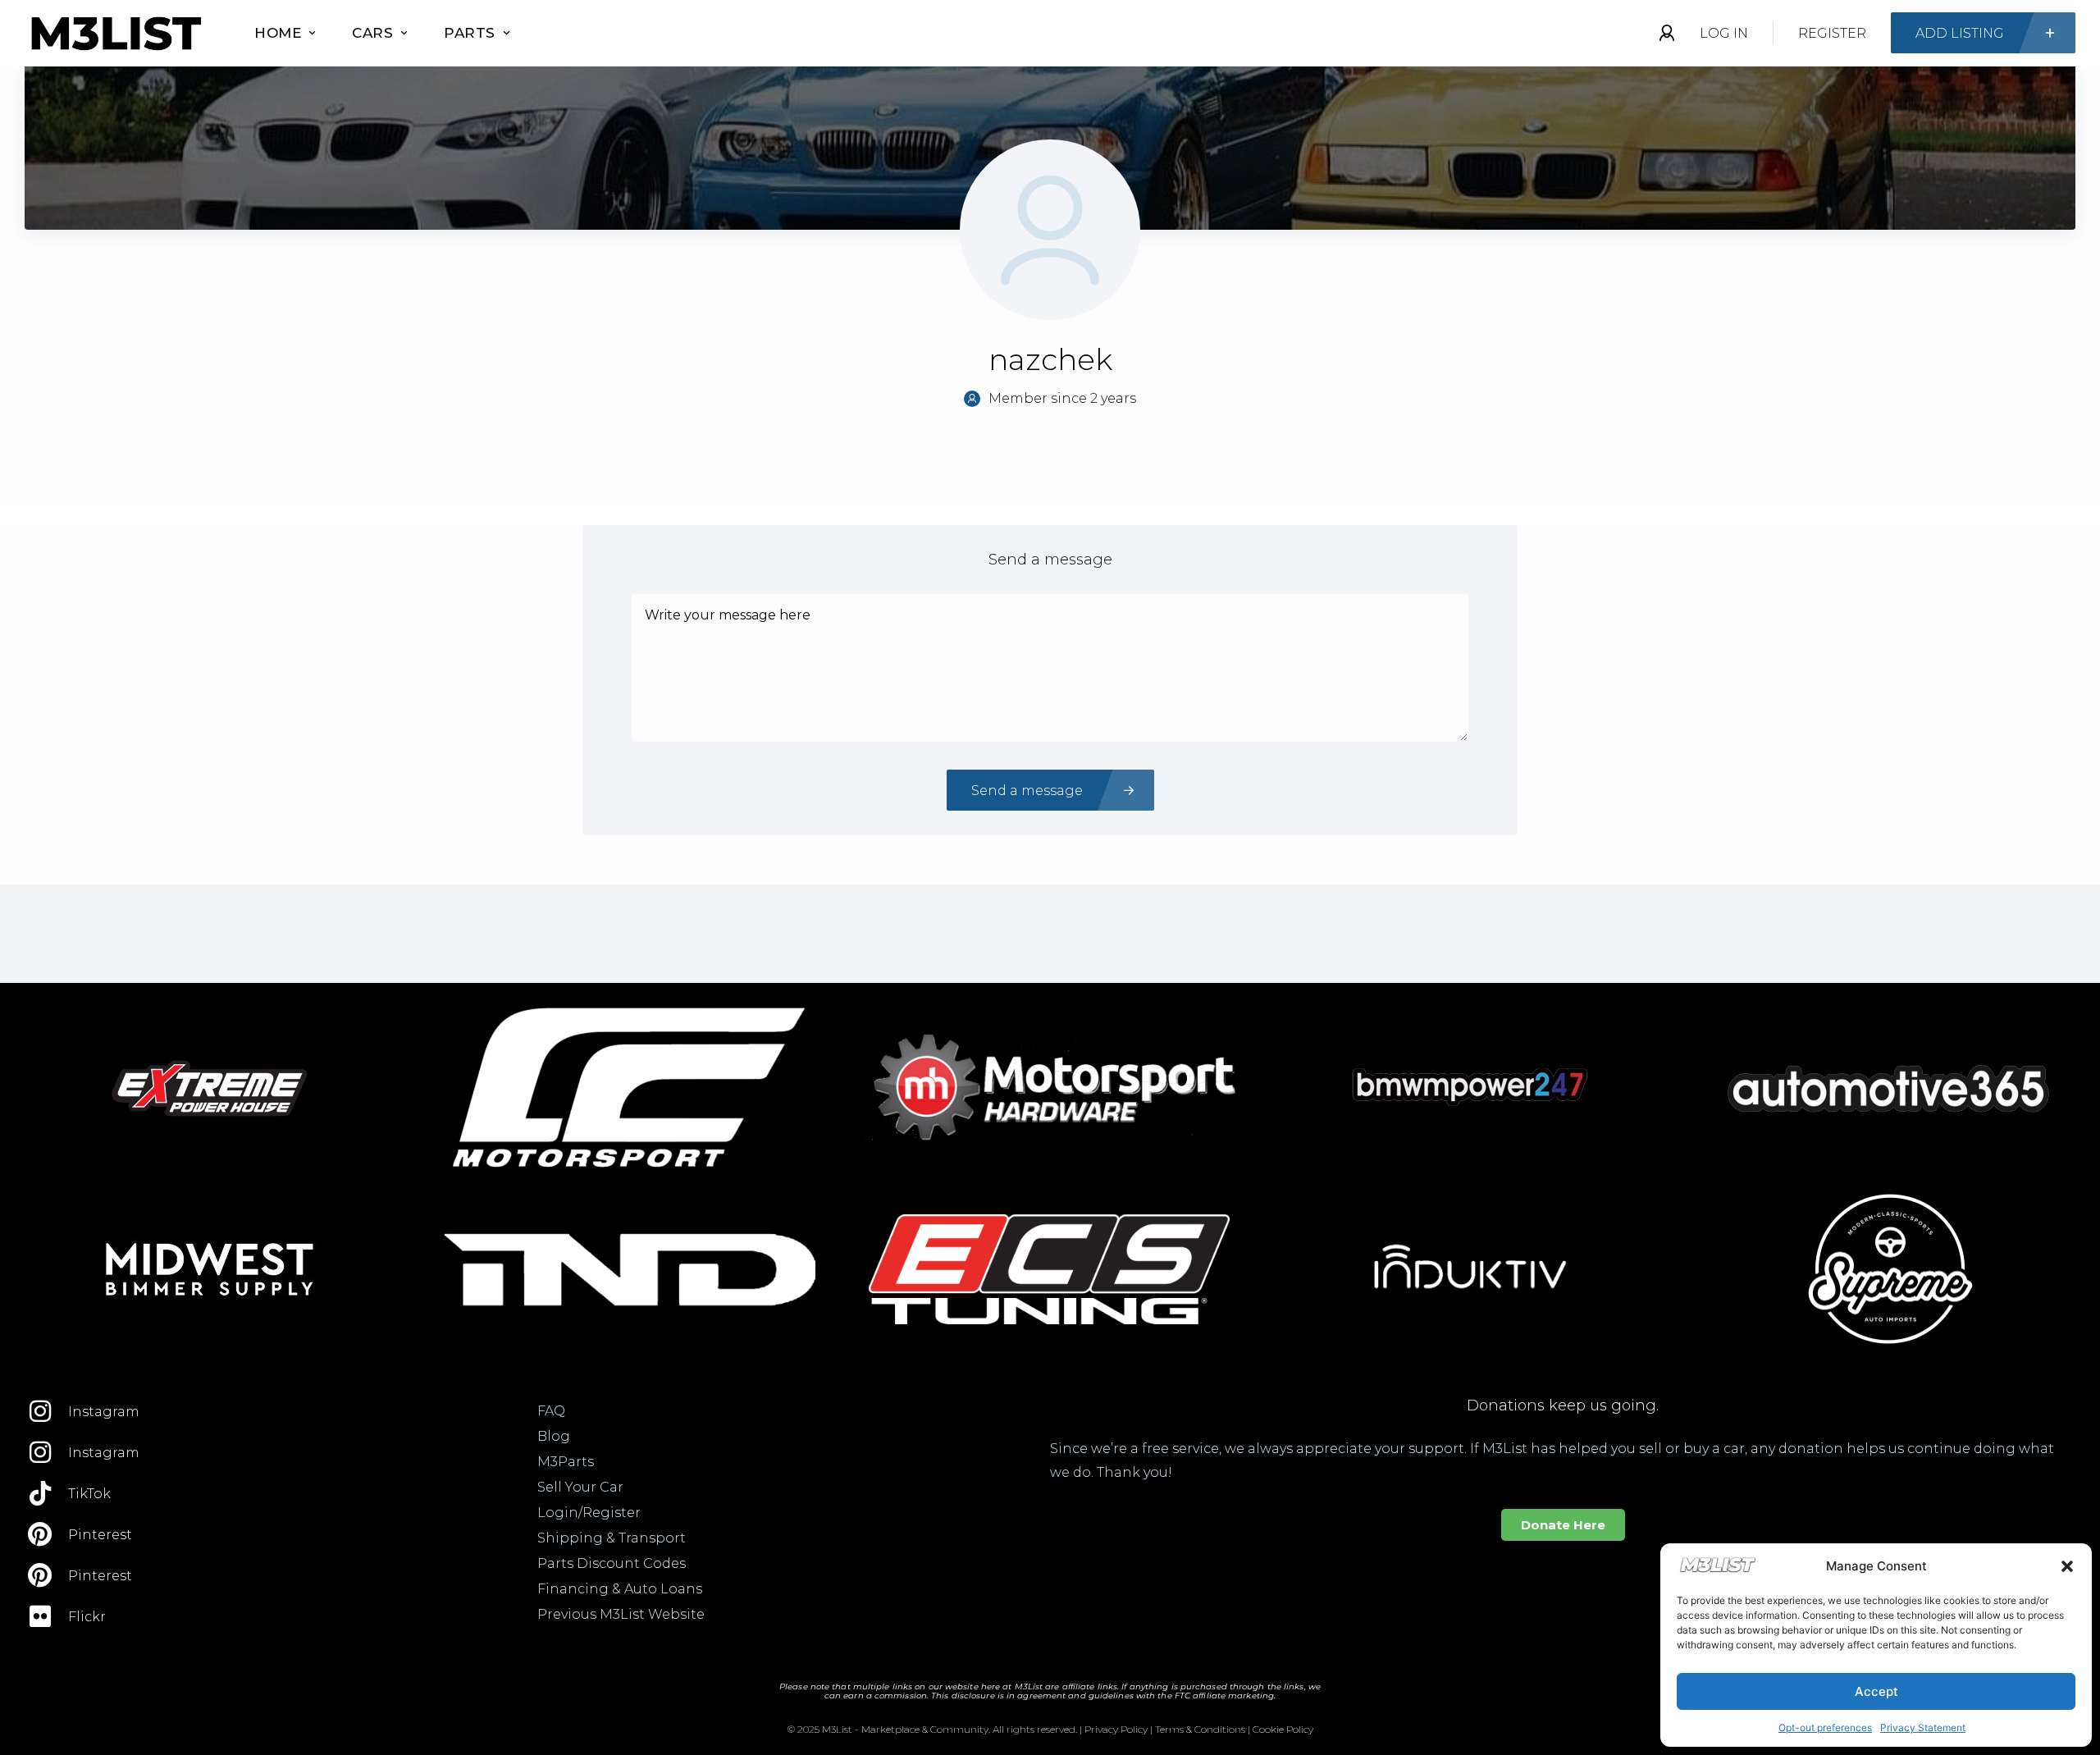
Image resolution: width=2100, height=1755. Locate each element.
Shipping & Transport (612, 1538)
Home (278, 33)
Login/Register (589, 1513)
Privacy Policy (1116, 1729)
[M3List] (115, 33)
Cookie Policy (1283, 1729)
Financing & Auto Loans (620, 1589)
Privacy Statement (1923, 1728)
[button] (2067, 1566)
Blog (554, 1436)
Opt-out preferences (1825, 1728)
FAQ (551, 1411)
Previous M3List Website (621, 1614)
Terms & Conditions (1200, 1729)
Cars (372, 33)
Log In (1724, 33)
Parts (470, 33)
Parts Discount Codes (612, 1563)
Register (1832, 33)
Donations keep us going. (1563, 1405)
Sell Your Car (580, 1487)
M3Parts (566, 1462)
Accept (1876, 1691)
